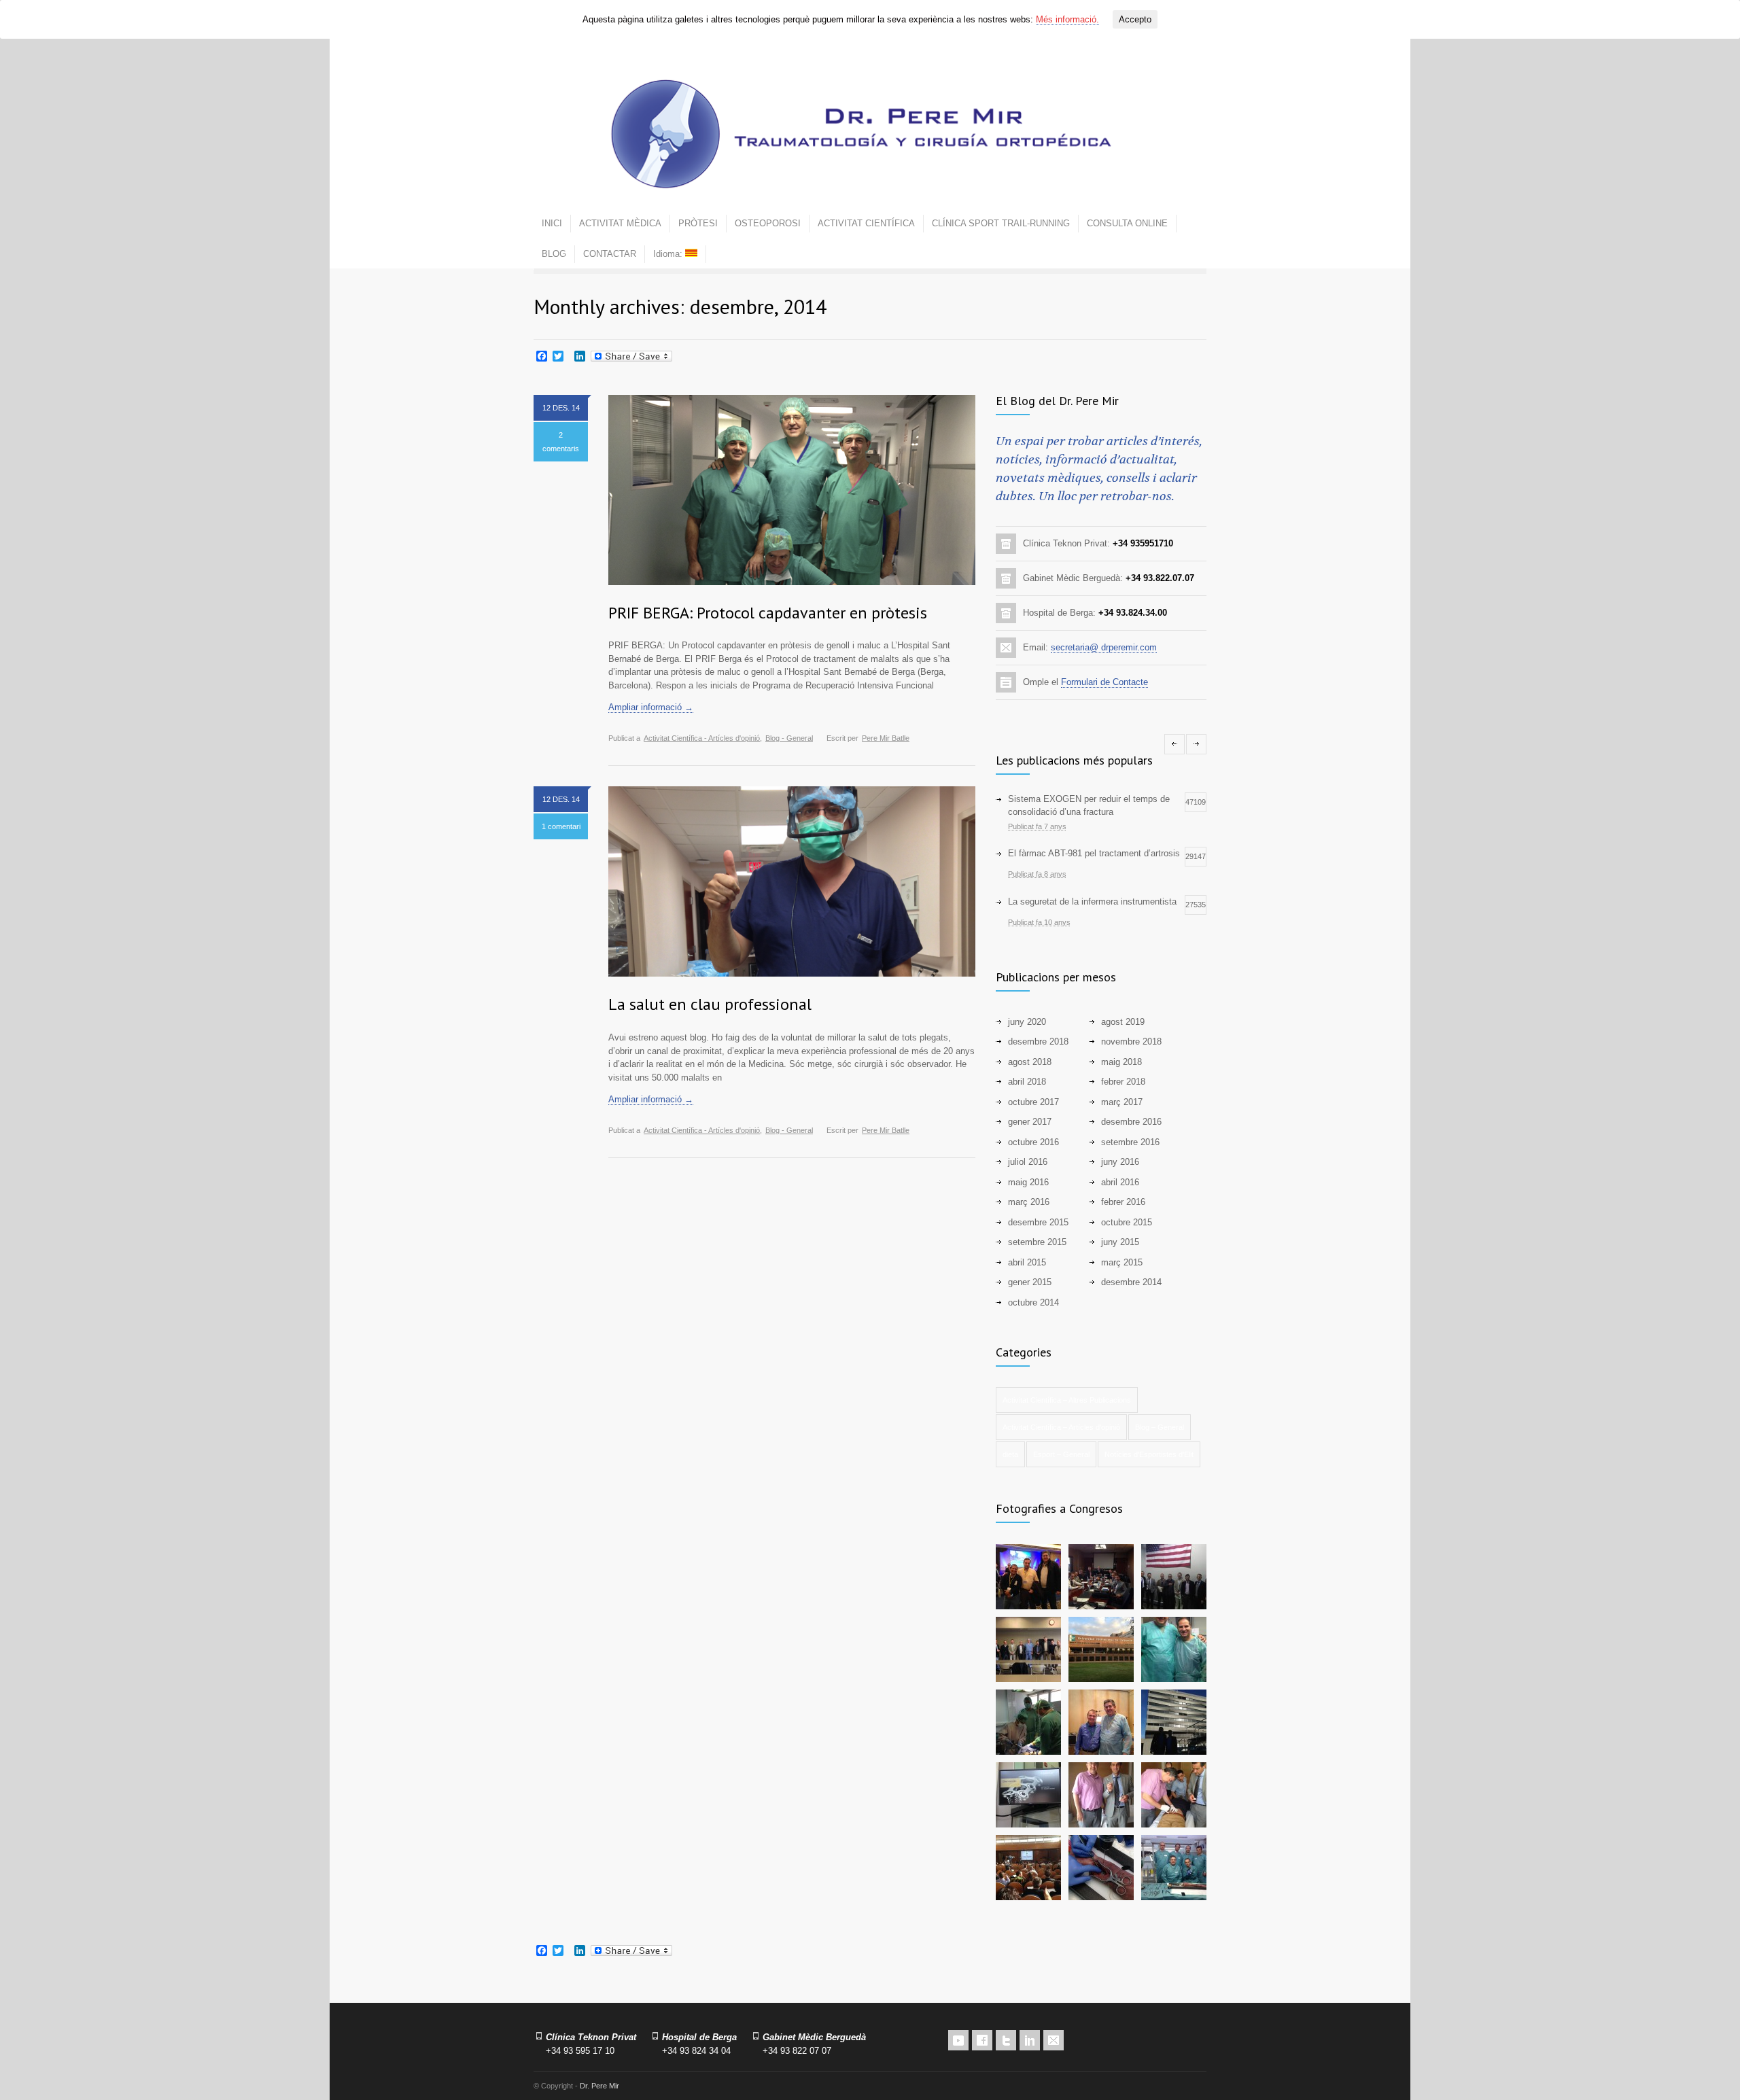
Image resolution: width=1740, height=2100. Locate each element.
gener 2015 (1030, 1282)
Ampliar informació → (651, 707)
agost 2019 (1123, 1022)
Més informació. (1067, 19)
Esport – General (1061, 1454)
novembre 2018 (1131, 1042)
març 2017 (1122, 1102)
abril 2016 (1120, 1182)
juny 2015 (1120, 1242)
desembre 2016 (1131, 1122)
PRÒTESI (698, 223)
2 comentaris (561, 442)
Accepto (1135, 19)
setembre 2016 (1130, 1142)
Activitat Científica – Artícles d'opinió (1061, 1427)
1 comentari (561, 826)
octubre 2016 (1033, 1142)
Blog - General (789, 738)
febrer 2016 (1123, 1202)
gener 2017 (1030, 1122)
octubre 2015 (1127, 1222)
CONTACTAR (610, 254)
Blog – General (1160, 1427)
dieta (1010, 1454)
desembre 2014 (1131, 1282)
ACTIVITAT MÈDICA (620, 223)
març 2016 (1029, 1202)
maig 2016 (1028, 1182)
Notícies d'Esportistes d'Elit (1149, 1454)
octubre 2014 (1033, 1302)
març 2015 (1122, 1262)
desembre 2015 (1038, 1222)
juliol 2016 (1028, 1162)
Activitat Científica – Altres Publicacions (1067, 1400)
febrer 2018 (1123, 1082)
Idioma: (669, 254)
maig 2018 (1121, 1062)
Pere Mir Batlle (886, 738)
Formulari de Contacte (1104, 682)
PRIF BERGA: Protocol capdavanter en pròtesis (768, 613)
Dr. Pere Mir (599, 2086)
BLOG (554, 254)
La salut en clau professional (710, 1004)
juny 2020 (1027, 1022)
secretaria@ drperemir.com (1104, 647)
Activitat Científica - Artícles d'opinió (702, 738)
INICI (552, 223)
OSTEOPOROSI (768, 223)
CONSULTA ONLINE (1127, 223)
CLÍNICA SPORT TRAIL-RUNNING (1001, 223)
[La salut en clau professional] (792, 881)
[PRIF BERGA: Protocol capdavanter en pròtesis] (792, 490)
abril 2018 (1027, 1082)
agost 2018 (1030, 1062)
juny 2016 (1120, 1162)
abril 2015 (1027, 1262)
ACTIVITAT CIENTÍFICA (866, 223)
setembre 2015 (1037, 1242)
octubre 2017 (1033, 1102)
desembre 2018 (1038, 1042)
